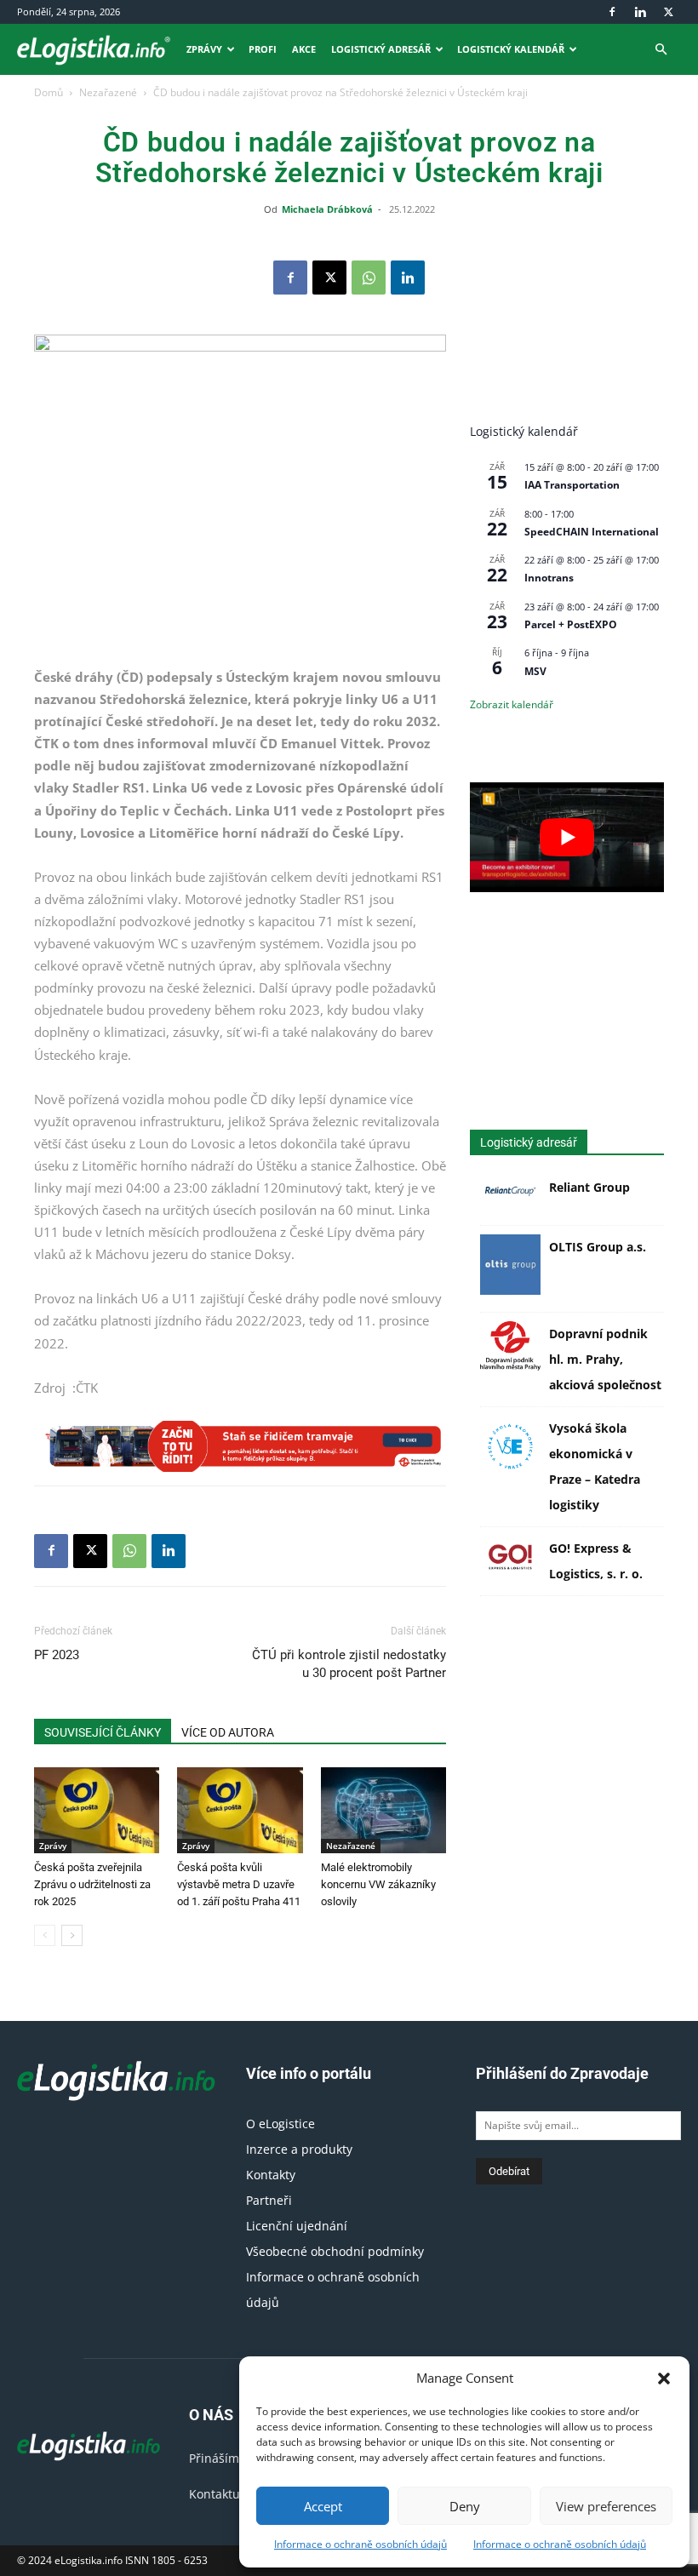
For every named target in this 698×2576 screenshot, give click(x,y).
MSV (535, 671)
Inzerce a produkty (299, 2149)
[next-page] (72, 1935)
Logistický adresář (381, 49)
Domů (49, 92)
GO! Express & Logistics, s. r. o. (596, 1561)
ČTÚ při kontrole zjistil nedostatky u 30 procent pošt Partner (349, 1664)
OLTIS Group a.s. (598, 1247)
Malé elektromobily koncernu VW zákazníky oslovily (378, 1884)
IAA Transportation (572, 485)
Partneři (269, 2200)
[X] (668, 12)
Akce (304, 49)
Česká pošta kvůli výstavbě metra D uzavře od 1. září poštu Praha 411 (239, 1884)
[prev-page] (45, 1935)
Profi (263, 49)
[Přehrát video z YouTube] (567, 837)
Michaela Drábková (327, 209)
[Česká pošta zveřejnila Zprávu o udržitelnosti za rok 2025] (97, 1810)
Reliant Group (589, 1187)
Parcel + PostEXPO (571, 624)
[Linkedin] (640, 12)
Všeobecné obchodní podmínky (335, 2251)
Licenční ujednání (297, 2226)
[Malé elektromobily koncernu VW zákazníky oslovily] (383, 1810)
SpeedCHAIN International (592, 532)
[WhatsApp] (369, 278)
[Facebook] (612, 12)
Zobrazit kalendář (512, 704)
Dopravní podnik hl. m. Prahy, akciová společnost (605, 1359)
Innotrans (549, 578)
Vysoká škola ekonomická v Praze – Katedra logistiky (595, 1466)
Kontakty (271, 2175)
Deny (465, 2506)
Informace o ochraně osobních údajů (360, 2544)
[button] (664, 2379)
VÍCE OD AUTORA (228, 1732)
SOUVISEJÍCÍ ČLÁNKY (103, 1732)
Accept (323, 2506)
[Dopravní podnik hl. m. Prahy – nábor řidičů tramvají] (240, 1446)
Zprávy (204, 49)
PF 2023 (57, 1655)
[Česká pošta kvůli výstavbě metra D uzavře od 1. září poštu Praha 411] (240, 1810)
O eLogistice (280, 2124)
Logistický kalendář (511, 49)
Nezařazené (108, 92)
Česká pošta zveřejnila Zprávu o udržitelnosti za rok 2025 (92, 1884)
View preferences (606, 2506)
